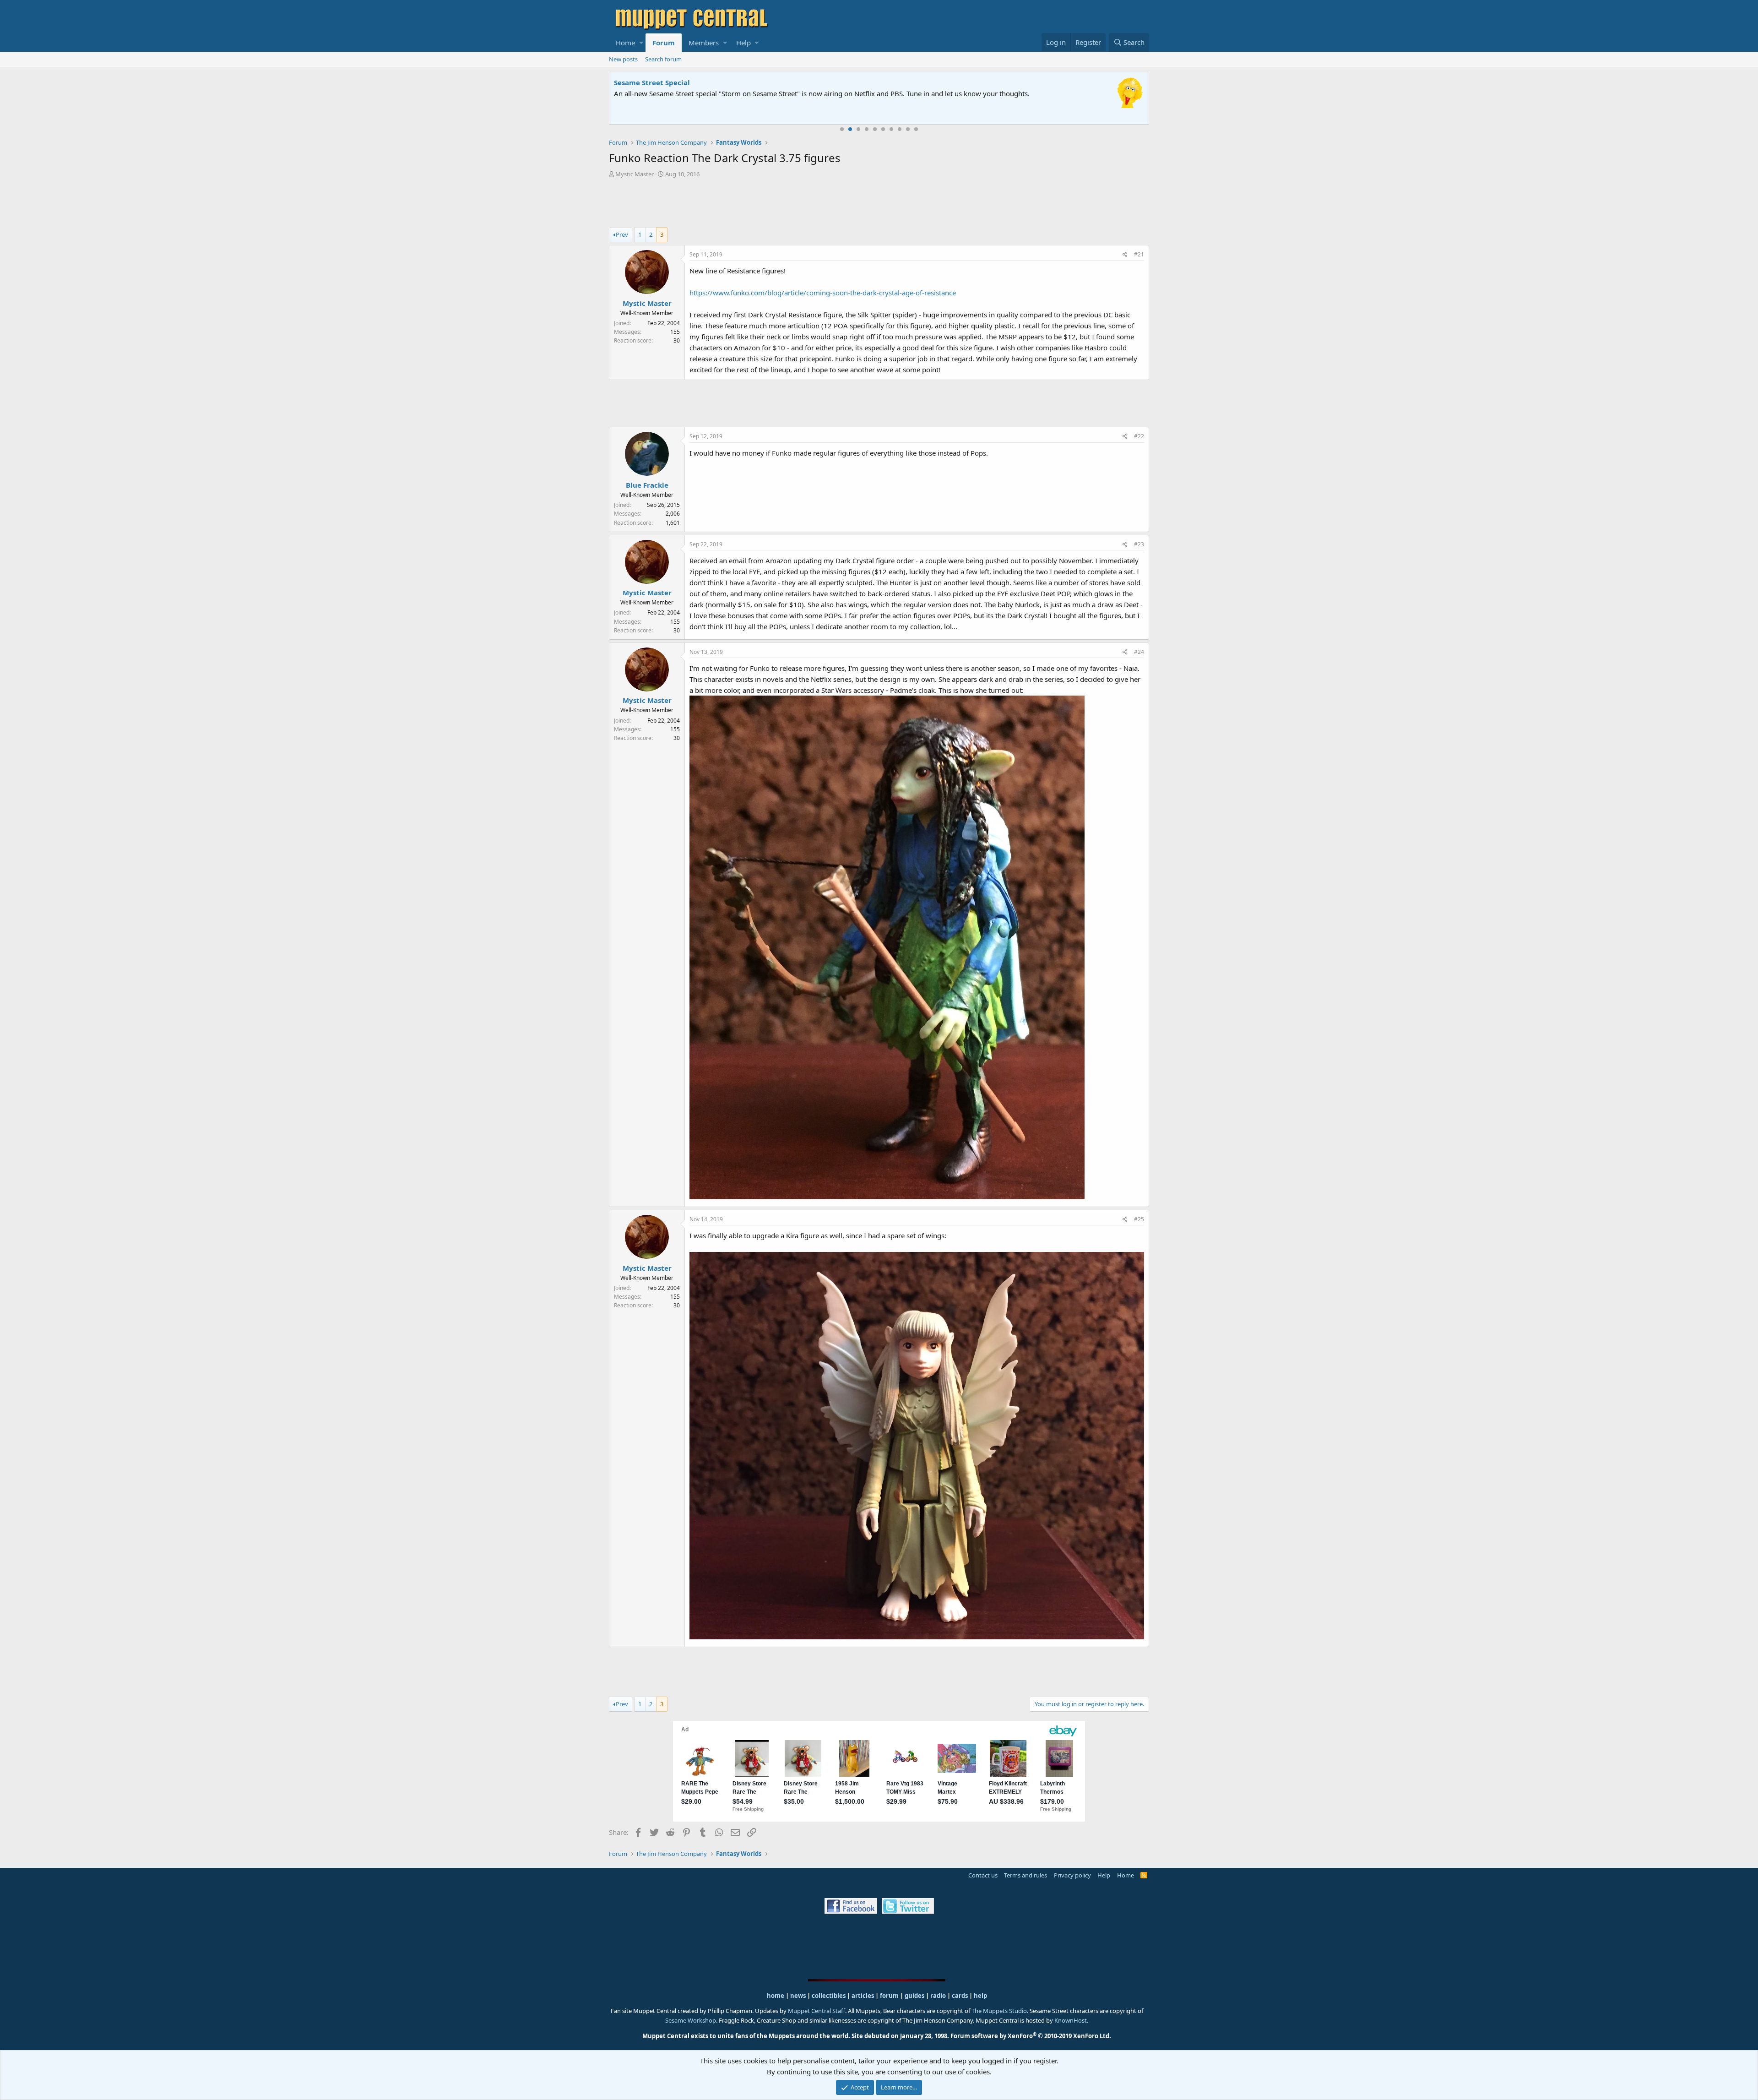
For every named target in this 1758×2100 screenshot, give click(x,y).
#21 (1139, 254)
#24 (1139, 652)
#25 (1139, 1219)
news (798, 1996)
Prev (622, 234)
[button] (641, 43)
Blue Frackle (647, 485)
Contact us (983, 1875)
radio (938, 1996)
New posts (623, 59)
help (980, 1996)
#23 (1139, 544)
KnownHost (1071, 2020)
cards (960, 1996)
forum (889, 1996)
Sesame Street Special (652, 82)
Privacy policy (1072, 1875)
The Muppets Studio (999, 2011)
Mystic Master (635, 174)
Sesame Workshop (691, 2020)
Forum (664, 43)
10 (916, 129)
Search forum (663, 59)
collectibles (829, 1996)
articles (863, 1996)
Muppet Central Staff (817, 2011)
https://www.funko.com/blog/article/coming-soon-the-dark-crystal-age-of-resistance (823, 293)
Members (704, 43)
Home (625, 43)
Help (743, 43)
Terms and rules (1025, 1875)
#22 (1139, 436)
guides (914, 1996)
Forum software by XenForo (1031, 2036)
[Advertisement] (879, 204)
